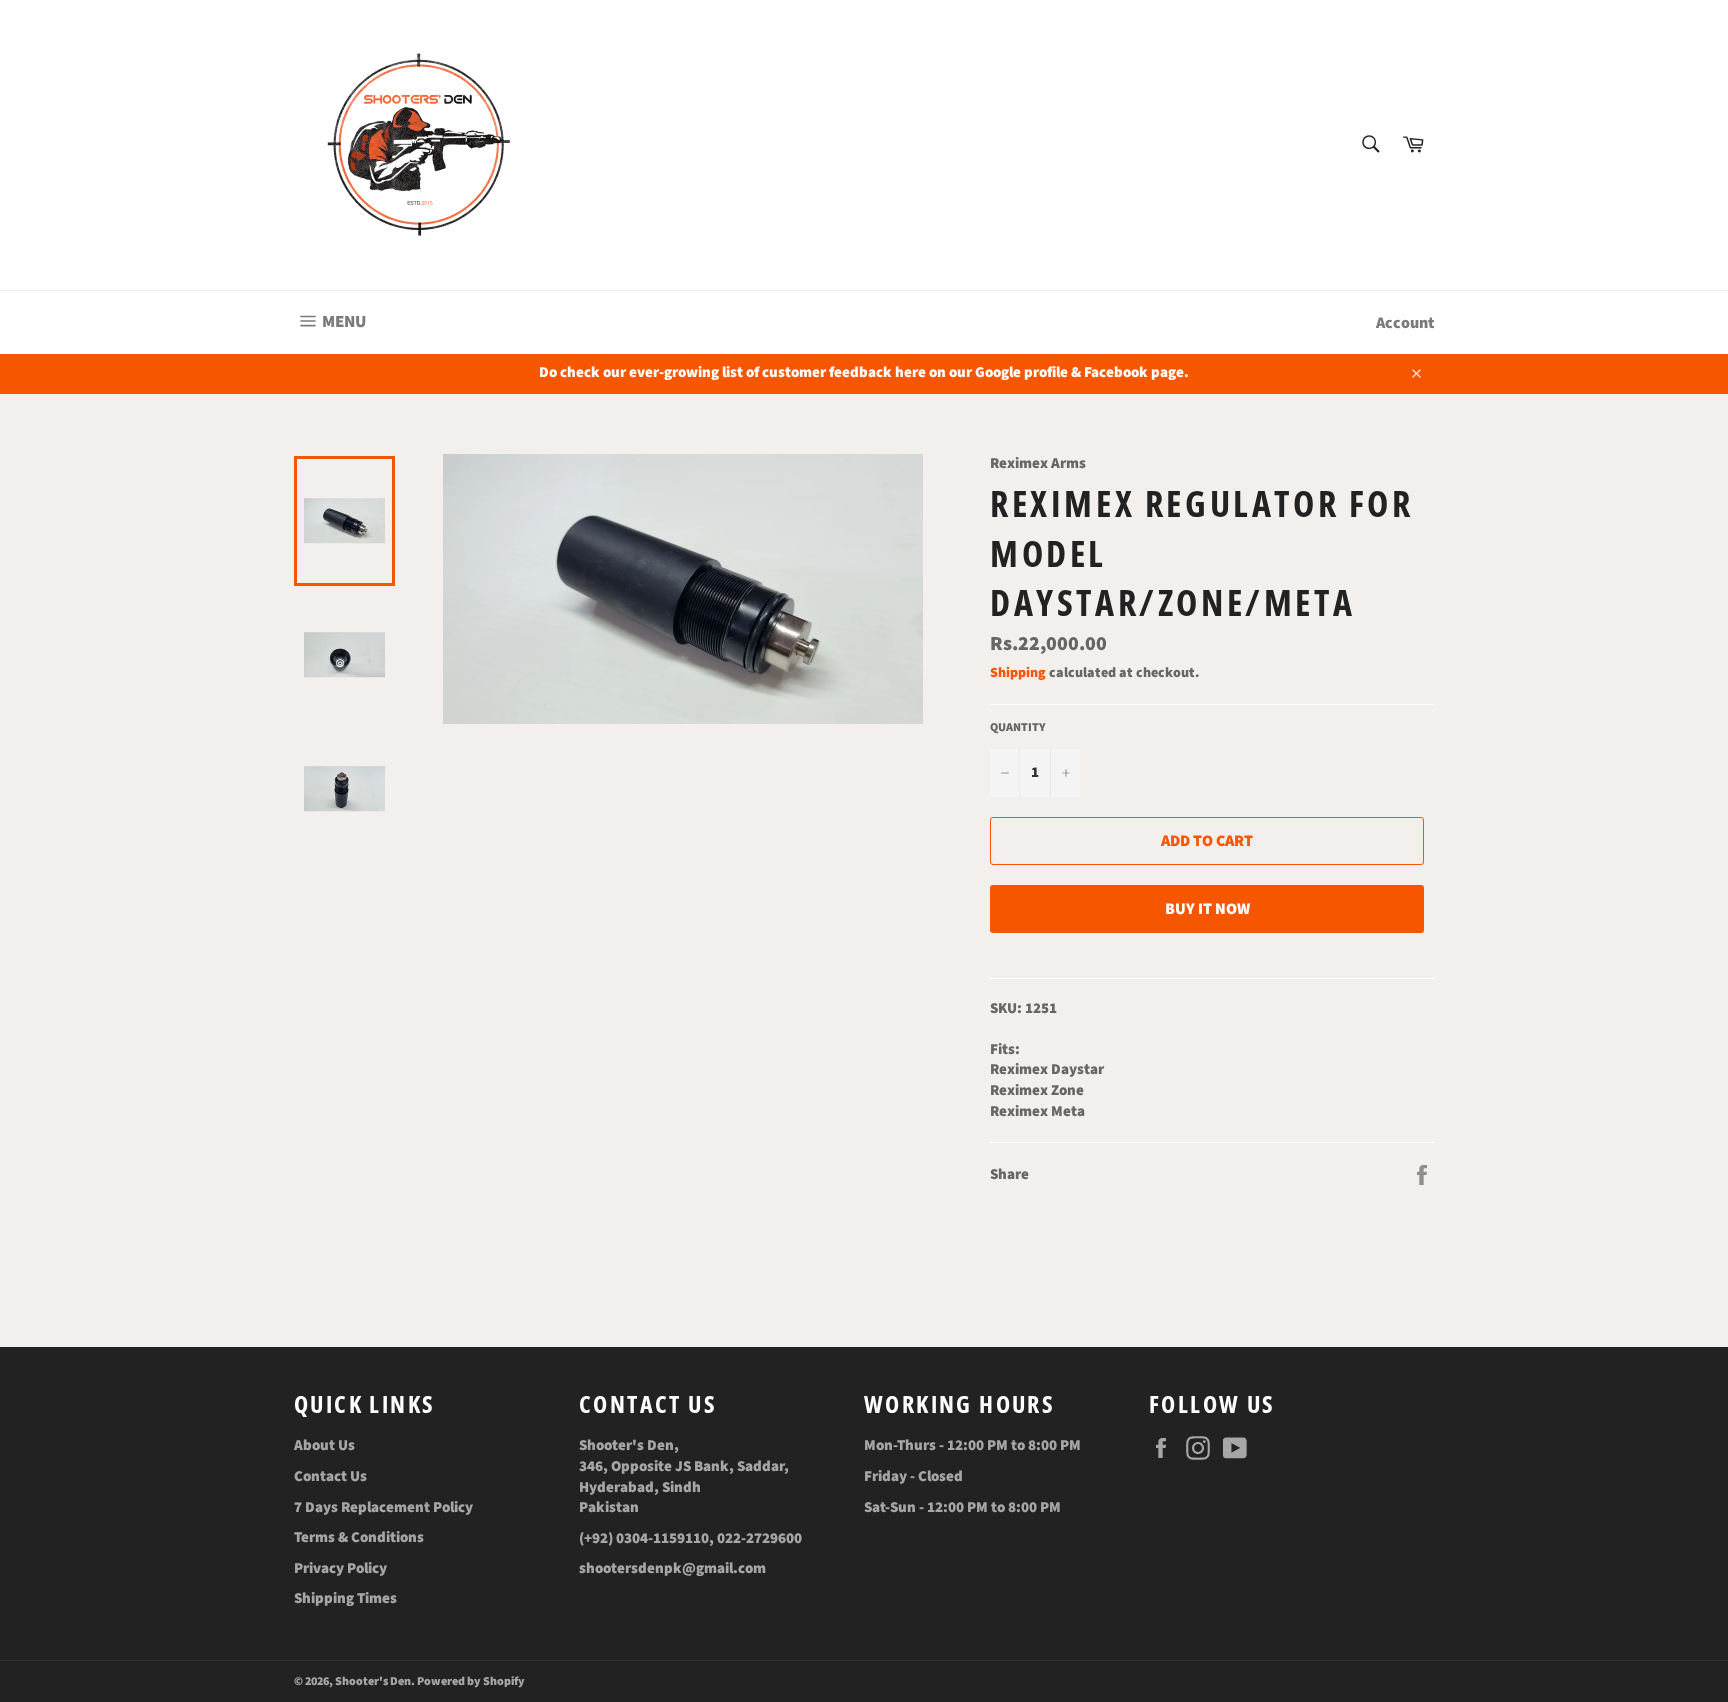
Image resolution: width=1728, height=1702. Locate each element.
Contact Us (330, 1476)
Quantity (1018, 728)
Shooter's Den (373, 1681)
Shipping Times (345, 1598)
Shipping (1018, 673)
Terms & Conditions (359, 1537)
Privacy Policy (340, 1568)
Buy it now (1207, 909)
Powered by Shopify (471, 1681)
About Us (324, 1445)
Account (1405, 323)
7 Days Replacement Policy (383, 1507)
